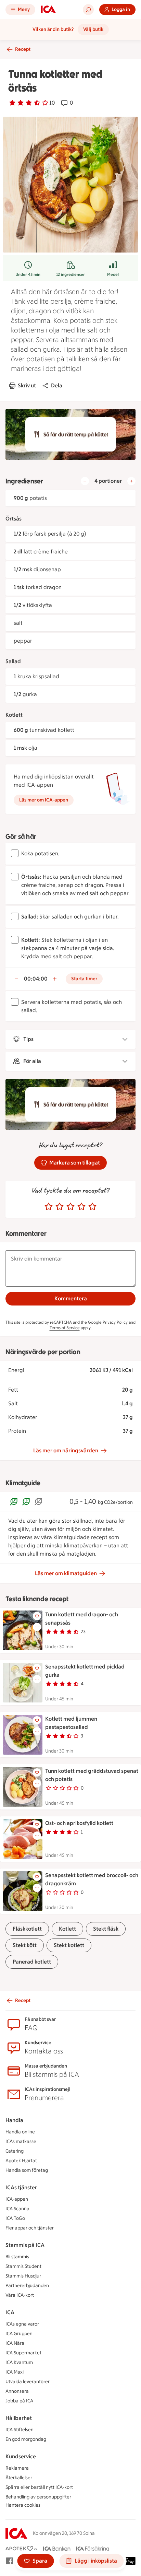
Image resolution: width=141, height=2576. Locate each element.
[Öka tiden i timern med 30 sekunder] (55, 979)
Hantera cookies (23, 2505)
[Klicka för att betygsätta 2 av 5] (60, 1207)
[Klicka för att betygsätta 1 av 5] (49, 1207)
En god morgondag (26, 2439)
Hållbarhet (19, 2418)
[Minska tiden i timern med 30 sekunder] (16, 979)
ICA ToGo (15, 2218)
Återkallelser (19, 2478)
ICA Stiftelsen (20, 2430)
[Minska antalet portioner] (85, 481)
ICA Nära (15, 2343)
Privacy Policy (115, 1322)
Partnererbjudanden (27, 2286)
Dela (57, 385)
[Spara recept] (37, 1616)
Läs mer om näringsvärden (66, 1450)
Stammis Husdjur (23, 2276)
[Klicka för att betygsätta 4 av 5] (81, 1207)
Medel (113, 274)
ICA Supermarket (23, 2353)
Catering (15, 2151)
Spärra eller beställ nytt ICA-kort (39, 2487)
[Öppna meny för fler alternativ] (37, 1627)
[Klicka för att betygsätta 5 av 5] (92, 1207)
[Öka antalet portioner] (131, 481)
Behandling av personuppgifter (38, 2497)
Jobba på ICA (19, 2401)
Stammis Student (23, 2266)
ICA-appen (17, 2199)
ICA (10, 2312)
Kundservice (21, 2456)
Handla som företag (27, 2170)
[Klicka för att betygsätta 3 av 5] (70, 1207)
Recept (23, 49)
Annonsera (17, 2391)
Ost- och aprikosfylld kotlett (79, 1823)
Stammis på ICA (25, 2245)
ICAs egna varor (22, 2324)
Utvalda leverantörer (28, 2382)
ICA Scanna (17, 2209)
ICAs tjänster (21, 2187)
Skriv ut (27, 385)
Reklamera (17, 2468)
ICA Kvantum (19, 2362)
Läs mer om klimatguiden (66, 1573)
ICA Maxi (15, 2372)
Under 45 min (28, 274)
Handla (14, 2120)
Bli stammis (17, 2257)
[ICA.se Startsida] (48, 10)
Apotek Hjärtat (21, 2161)
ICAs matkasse (21, 2141)
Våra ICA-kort (20, 2295)
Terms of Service (65, 1328)
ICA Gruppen (19, 2334)
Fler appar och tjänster (30, 2228)
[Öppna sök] (88, 10)
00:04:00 (36, 979)
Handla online (20, 2132)
